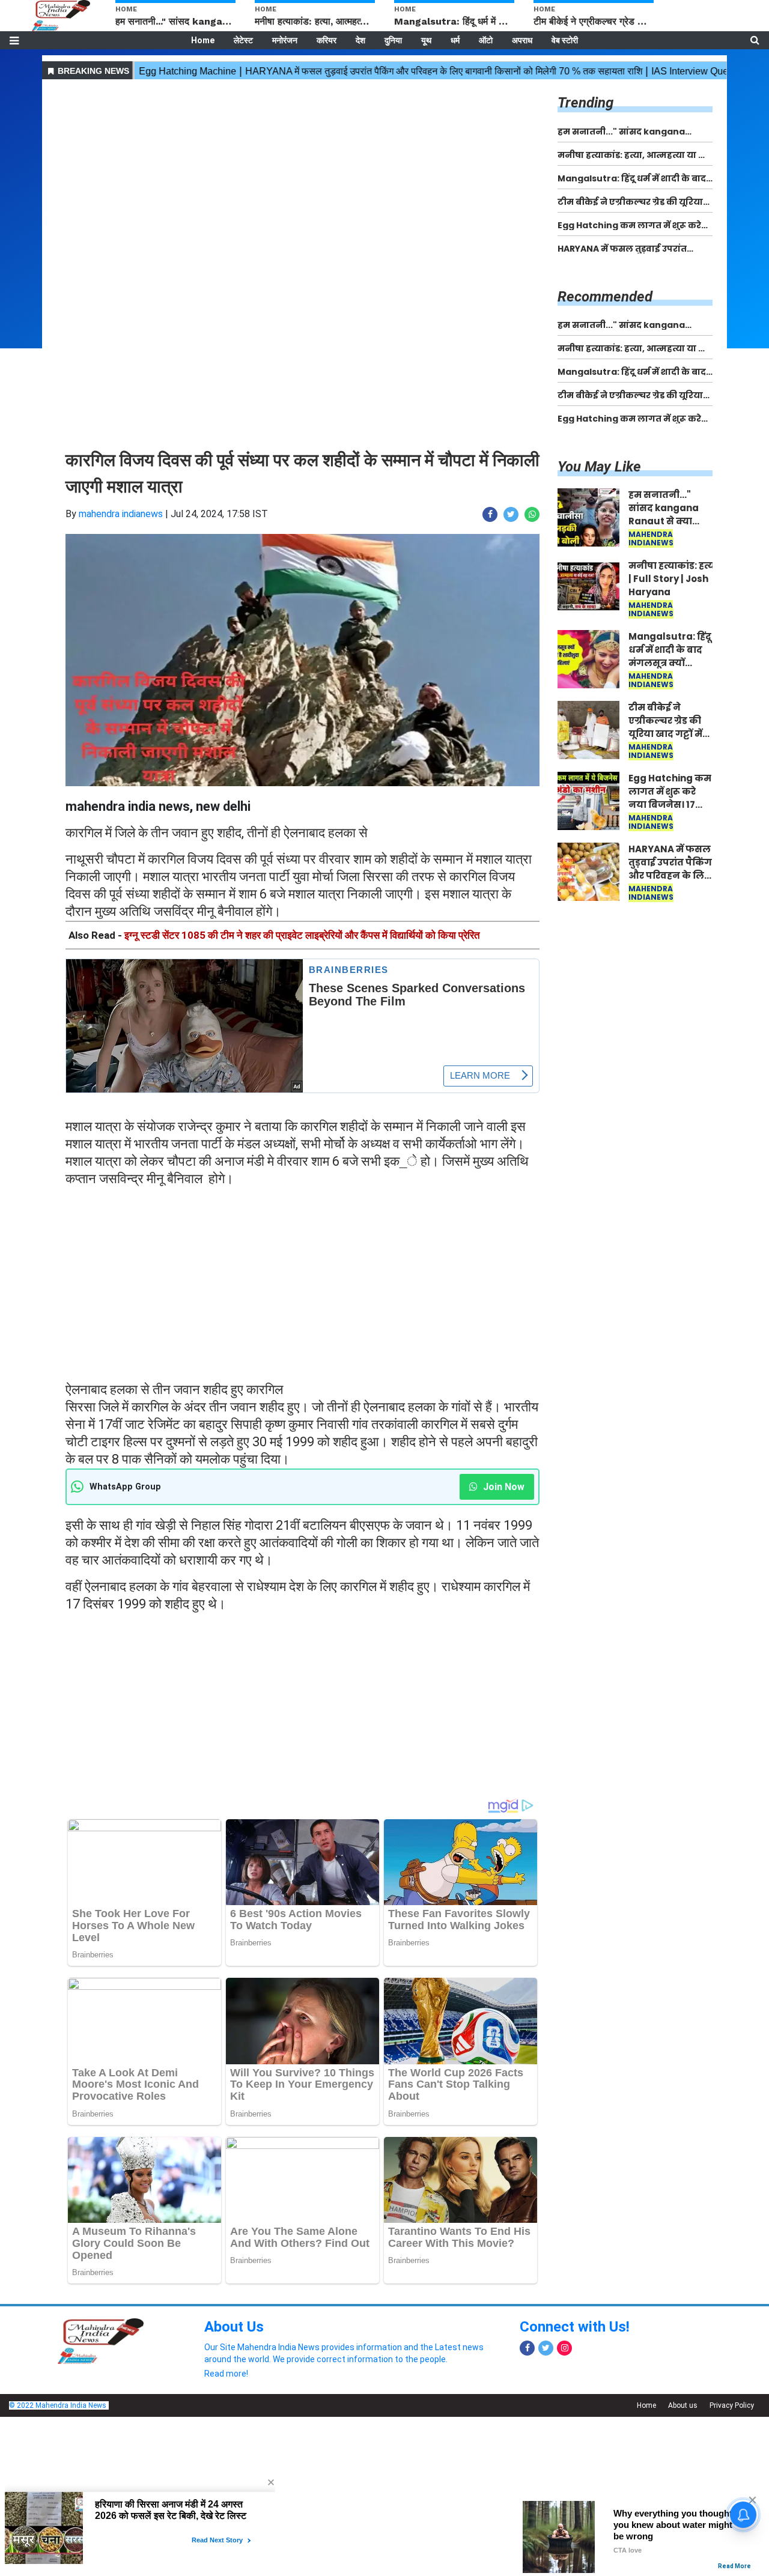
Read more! (226, 2374)
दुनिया (393, 40)
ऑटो (486, 40)
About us (683, 2405)
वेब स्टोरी (565, 40)
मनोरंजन (285, 40)
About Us (234, 2327)
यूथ (426, 40)
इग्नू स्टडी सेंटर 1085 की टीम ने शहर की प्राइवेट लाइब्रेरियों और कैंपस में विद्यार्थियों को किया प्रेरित (302, 935)
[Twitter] (546, 2348)
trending (585, 103)
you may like (599, 467)
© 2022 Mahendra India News (58, 2405)
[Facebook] (527, 2348)
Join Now (503, 1487)
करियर (327, 40)
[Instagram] (564, 2348)
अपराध (522, 40)
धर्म (455, 40)
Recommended (605, 297)
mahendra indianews (121, 514)
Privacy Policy (732, 2405)
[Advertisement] (302, 167)
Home (203, 40)
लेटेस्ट (243, 40)
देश (360, 40)
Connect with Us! (575, 2327)
